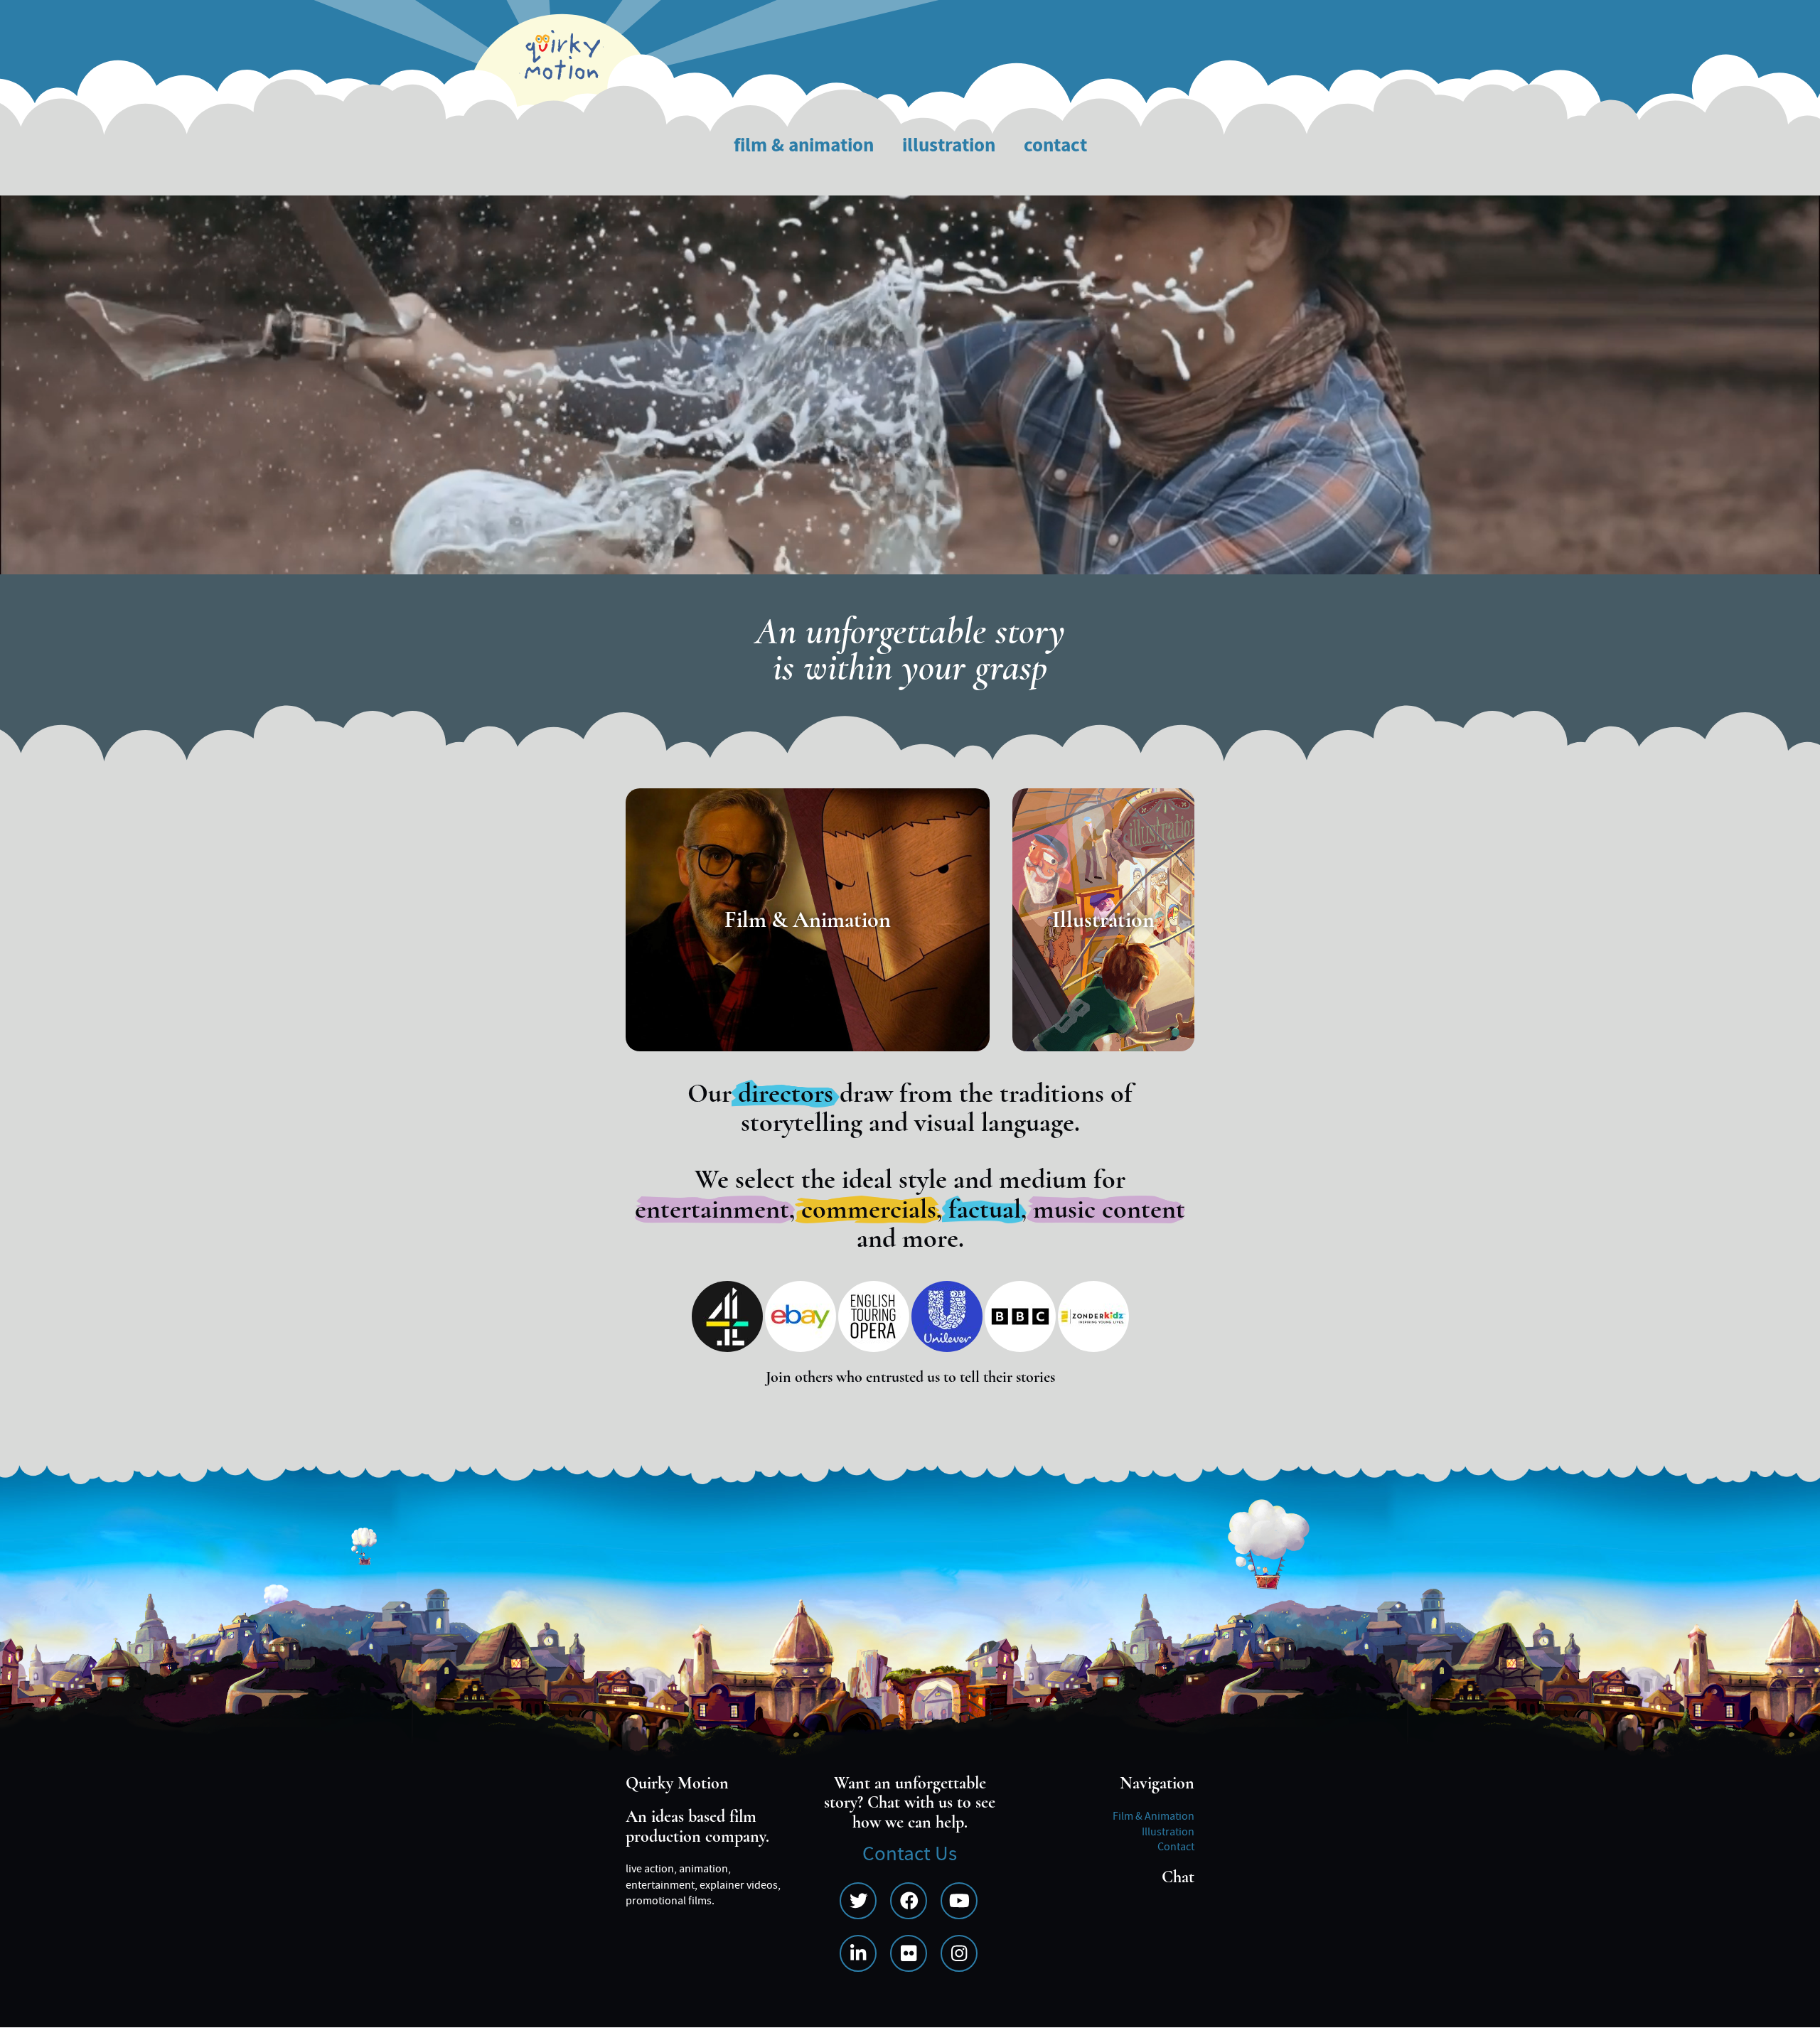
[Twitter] (858, 1901)
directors (786, 1094)
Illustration (949, 146)
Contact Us (910, 1854)
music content (1109, 1209)
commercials (869, 1209)
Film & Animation (804, 146)
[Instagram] (959, 1953)
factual (985, 1209)
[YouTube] (959, 1901)
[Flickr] (909, 1953)
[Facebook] (909, 1901)
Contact (1055, 146)
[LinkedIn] (858, 1953)
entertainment (712, 1209)
